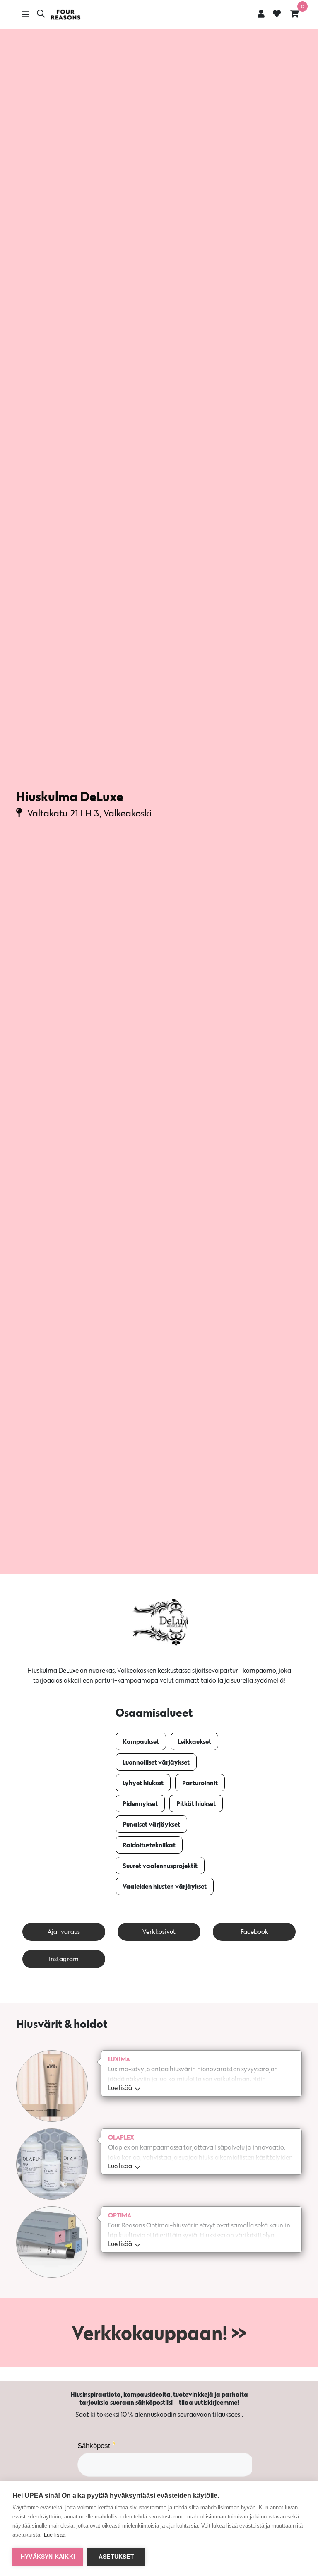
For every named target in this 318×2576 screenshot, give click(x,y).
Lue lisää (55, 2535)
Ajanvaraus (64, 1932)
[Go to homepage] (65, 15)
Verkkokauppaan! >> (159, 2333)
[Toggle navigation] (25, 14)
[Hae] (41, 14)
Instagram (64, 1959)
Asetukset (116, 2557)
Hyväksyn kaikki (48, 2557)
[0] (294, 13)
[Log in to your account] (261, 13)
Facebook (254, 1932)
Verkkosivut (159, 1932)
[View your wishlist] (277, 14)
